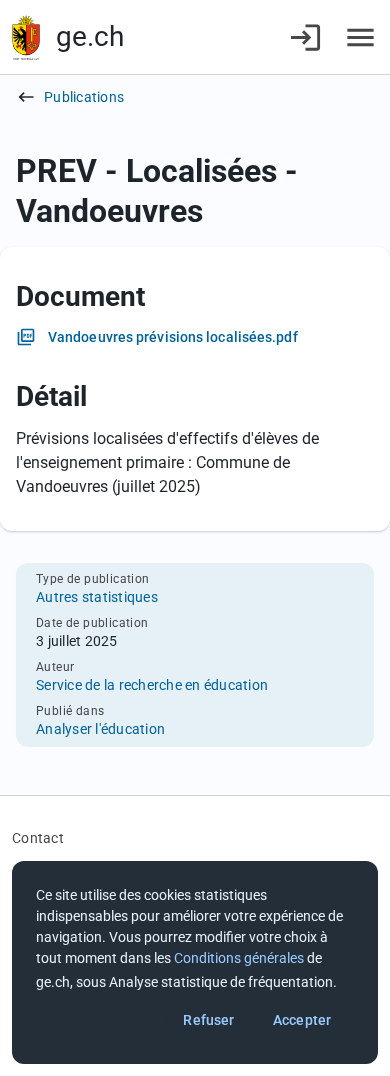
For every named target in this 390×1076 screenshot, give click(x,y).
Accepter (302, 1020)
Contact (38, 838)
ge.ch (90, 36)
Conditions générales (239, 958)
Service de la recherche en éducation (152, 685)
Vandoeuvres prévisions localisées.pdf (173, 337)
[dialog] (195, 962)
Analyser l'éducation (100, 729)
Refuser (208, 1020)
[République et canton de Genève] (26, 37)
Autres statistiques (97, 597)
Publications (84, 97)
